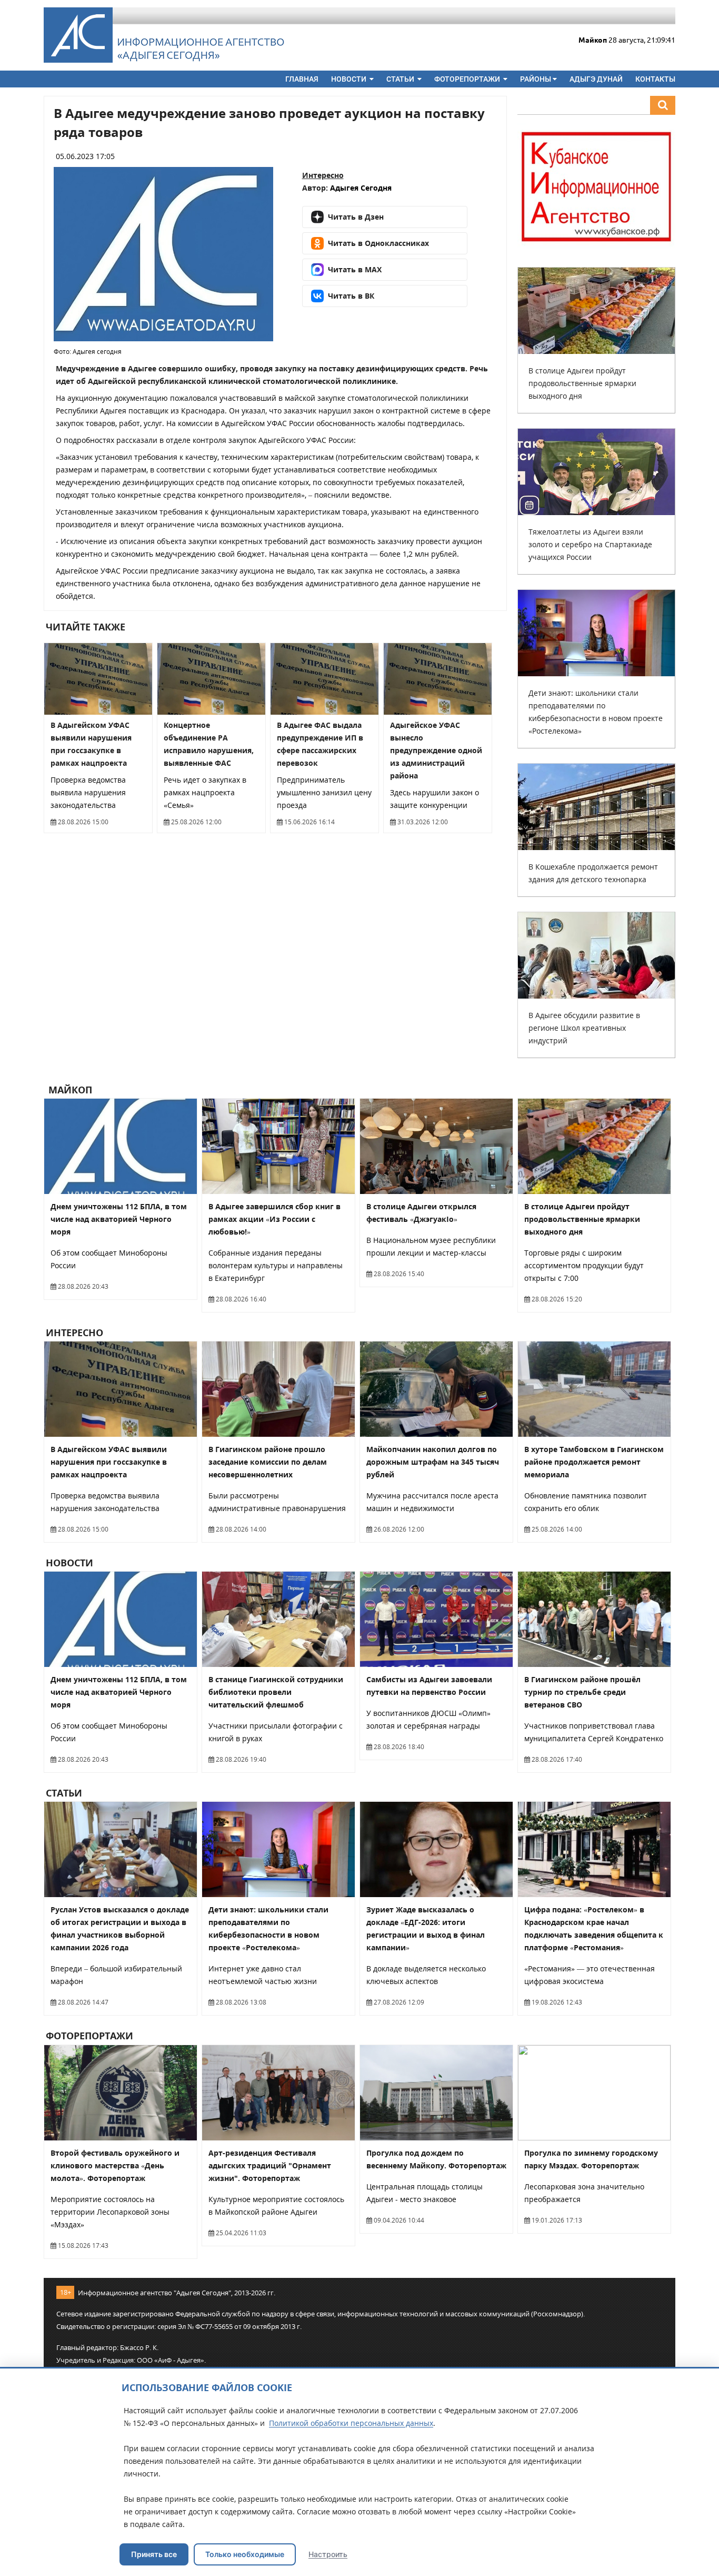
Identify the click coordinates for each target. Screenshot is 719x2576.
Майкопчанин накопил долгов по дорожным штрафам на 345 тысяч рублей (433, 1462)
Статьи (401, 79)
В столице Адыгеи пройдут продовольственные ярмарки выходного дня (582, 383)
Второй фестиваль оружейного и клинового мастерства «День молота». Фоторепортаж (115, 2165)
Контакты (655, 79)
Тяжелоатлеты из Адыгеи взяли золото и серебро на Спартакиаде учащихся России (590, 544)
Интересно (323, 175)
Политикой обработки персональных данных (351, 2423)
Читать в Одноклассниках (378, 243)
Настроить (328, 2554)
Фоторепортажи (468, 79)
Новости (349, 79)
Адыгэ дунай (596, 79)
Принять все (154, 2554)
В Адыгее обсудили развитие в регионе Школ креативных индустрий (584, 1028)
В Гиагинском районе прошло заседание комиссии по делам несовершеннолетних (268, 1462)
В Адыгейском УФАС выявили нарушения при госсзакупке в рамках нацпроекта (109, 1462)
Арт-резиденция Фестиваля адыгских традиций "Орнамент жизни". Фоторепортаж (270, 2165)
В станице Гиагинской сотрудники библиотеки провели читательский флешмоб (276, 1692)
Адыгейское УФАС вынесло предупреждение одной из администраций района (436, 750)
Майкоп (69, 1090)
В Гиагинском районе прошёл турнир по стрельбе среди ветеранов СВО (582, 1692)
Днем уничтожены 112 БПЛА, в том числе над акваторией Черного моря (119, 1219)
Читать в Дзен (356, 217)
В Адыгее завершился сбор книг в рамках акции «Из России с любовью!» (274, 1219)
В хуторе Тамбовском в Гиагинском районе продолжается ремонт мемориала (594, 1462)
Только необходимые (245, 2554)
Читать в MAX (355, 269)
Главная (302, 79)
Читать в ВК (351, 296)
